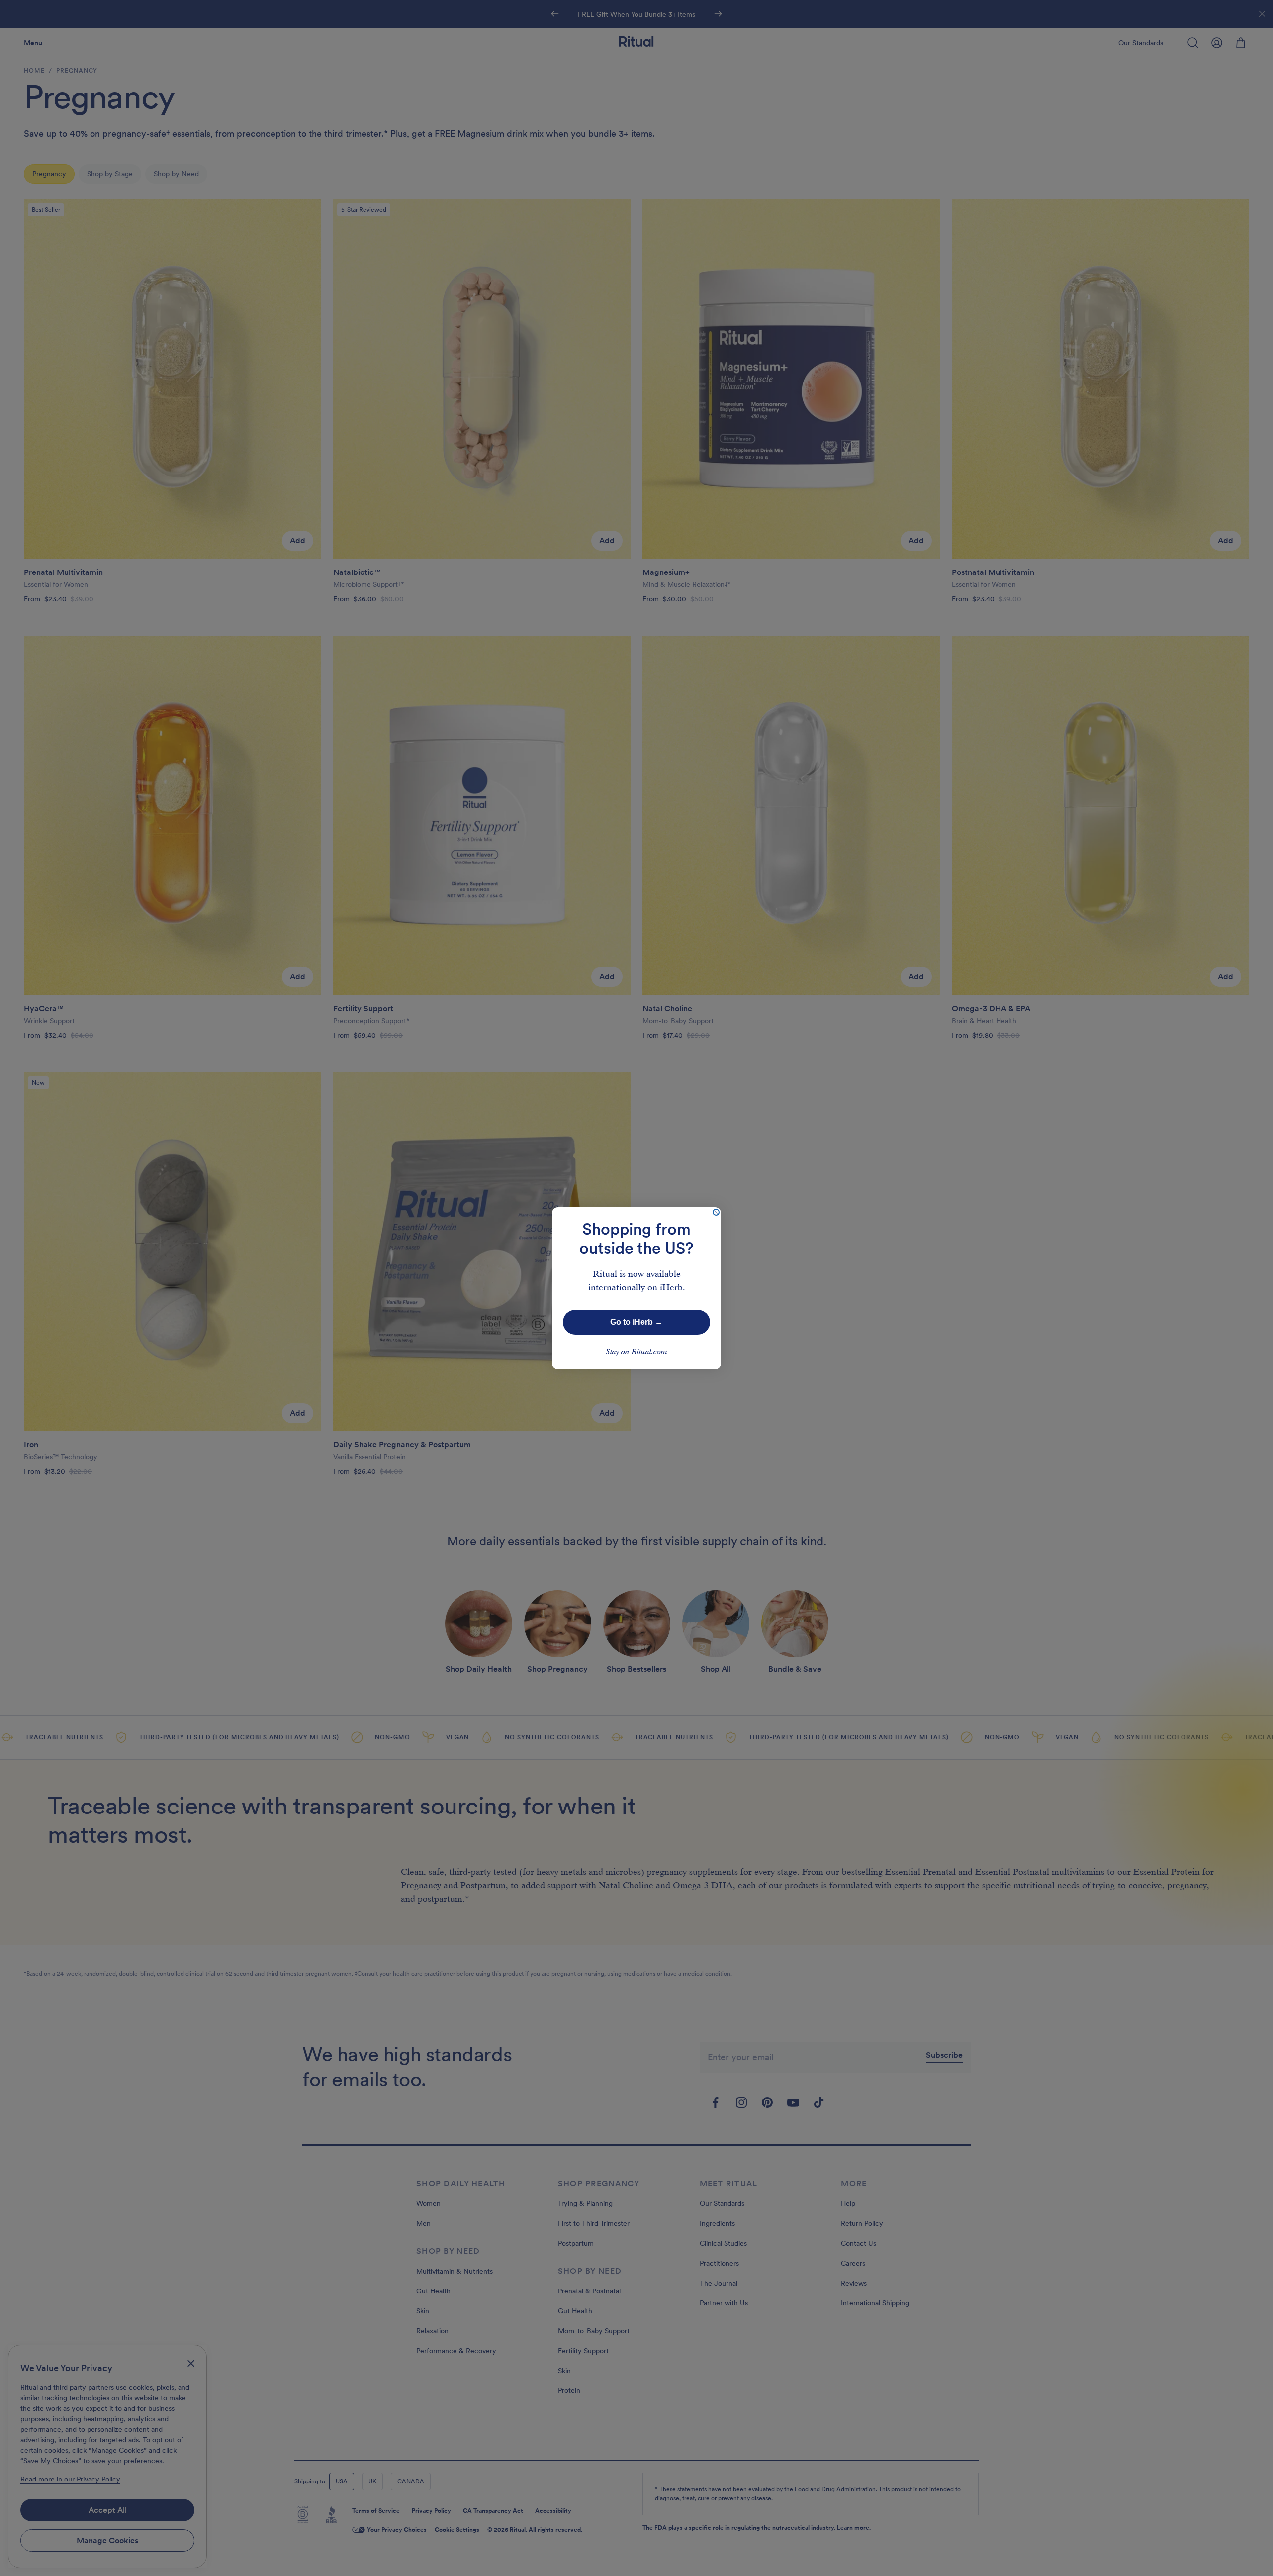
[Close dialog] (716, 1212)
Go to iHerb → (636, 1322)
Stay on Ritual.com (636, 1352)
